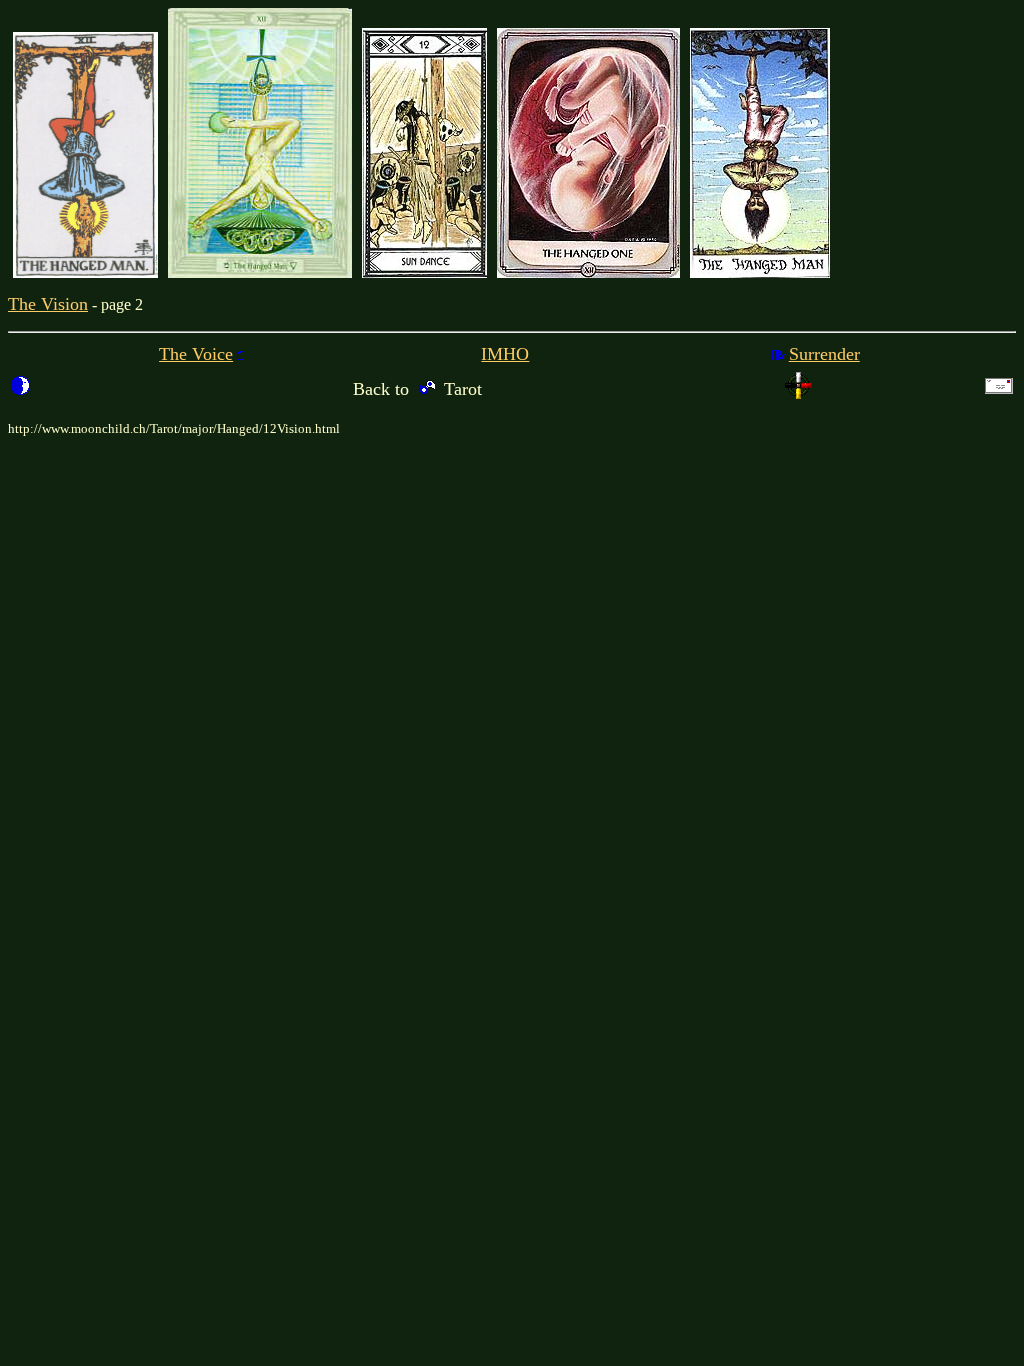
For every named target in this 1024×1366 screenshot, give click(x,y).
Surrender (824, 354)
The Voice (196, 354)
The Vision (48, 304)
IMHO (505, 354)
